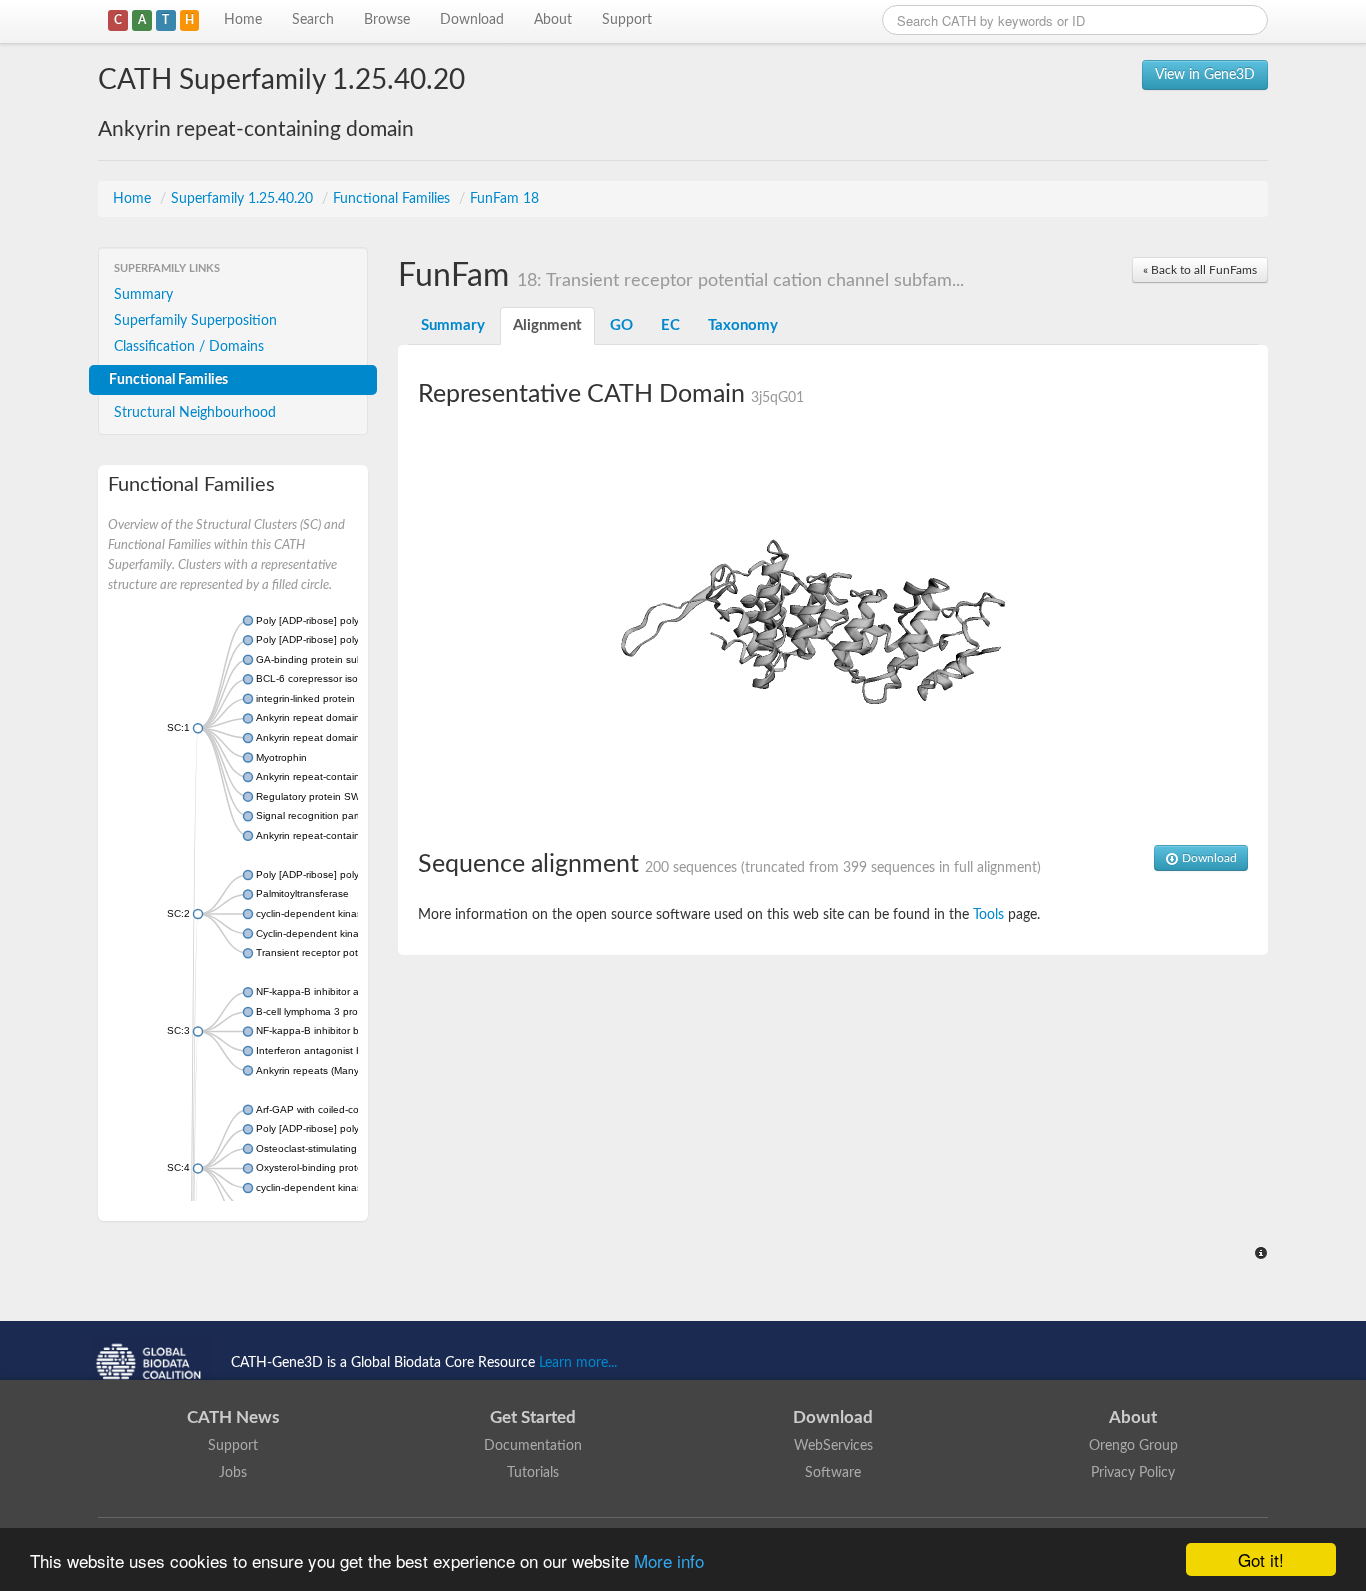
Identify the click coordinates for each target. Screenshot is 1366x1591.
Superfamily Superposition (195, 321)
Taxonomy (743, 325)
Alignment (547, 325)
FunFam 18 (504, 199)
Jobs (233, 1473)
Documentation (533, 1446)
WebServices (833, 1446)
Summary (143, 295)
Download (472, 20)
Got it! (1261, 1559)
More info (669, 1560)
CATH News (233, 1417)
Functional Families (393, 199)
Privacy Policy (1133, 1473)
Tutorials (533, 1473)
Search (313, 20)
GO (621, 325)
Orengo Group (1133, 1446)
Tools (988, 915)
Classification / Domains (189, 347)
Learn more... (578, 1363)
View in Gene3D (1205, 75)
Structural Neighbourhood (195, 413)
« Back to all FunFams (1200, 270)
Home (243, 20)
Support (627, 20)
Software (833, 1473)
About (553, 20)
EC (670, 325)
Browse (387, 20)
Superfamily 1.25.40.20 (244, 199)
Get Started (533, 1417)
